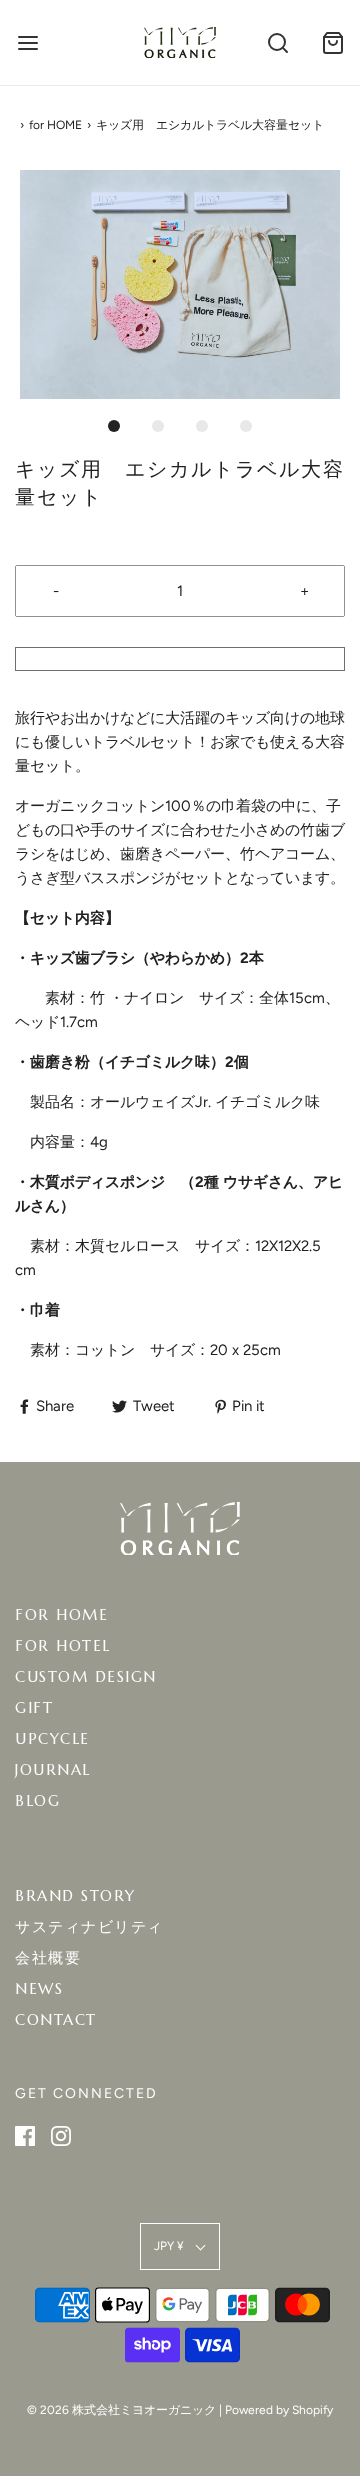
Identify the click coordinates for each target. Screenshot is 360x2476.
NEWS (39, 1988)
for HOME (55, 125)
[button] (180, 284)
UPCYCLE (52, 1738)
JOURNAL (53, 1769)
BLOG (37, 1800)
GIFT (34, 1707)
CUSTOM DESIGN (86, 1676)
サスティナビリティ (89, 1926)
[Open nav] (27, 42)
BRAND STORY (75, 1895)
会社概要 (48, 1957)
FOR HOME (61, 1614)
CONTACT (56, 2019)
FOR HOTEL (63, 1645)
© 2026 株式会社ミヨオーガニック (121, 2410)
